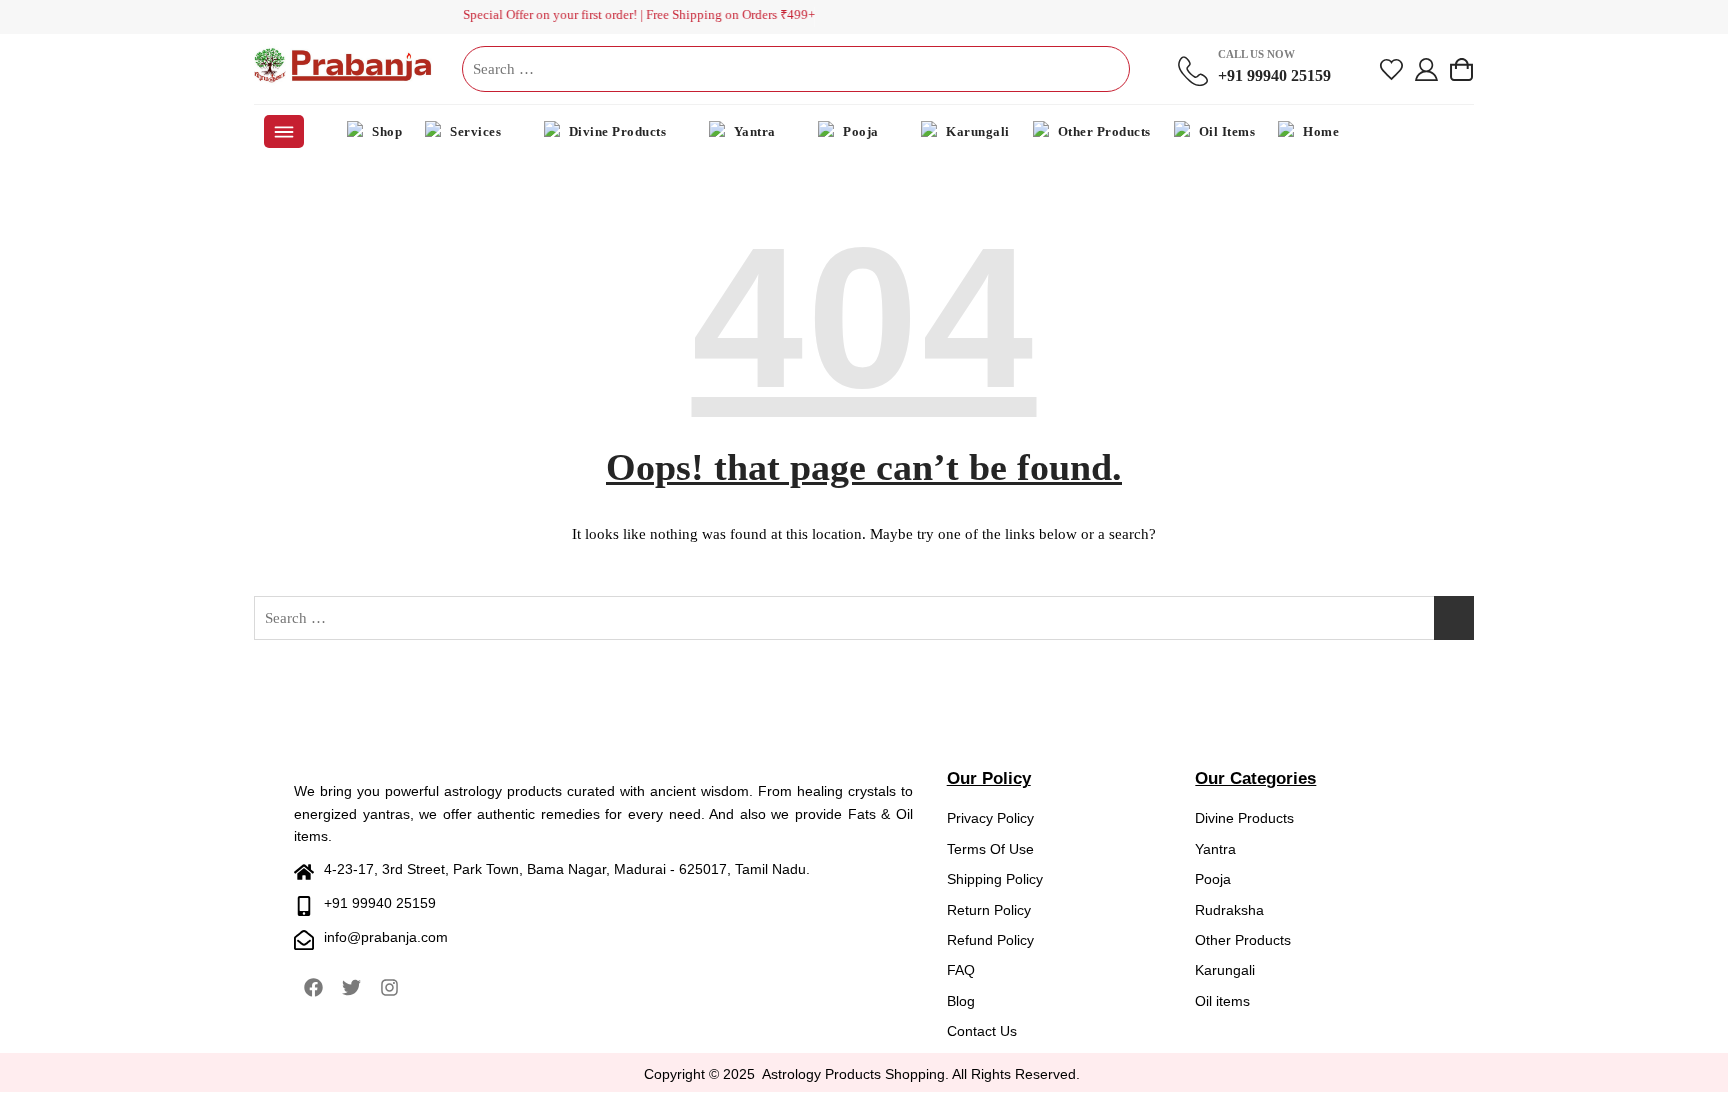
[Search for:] (796, 69)
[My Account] (1426, 69)
